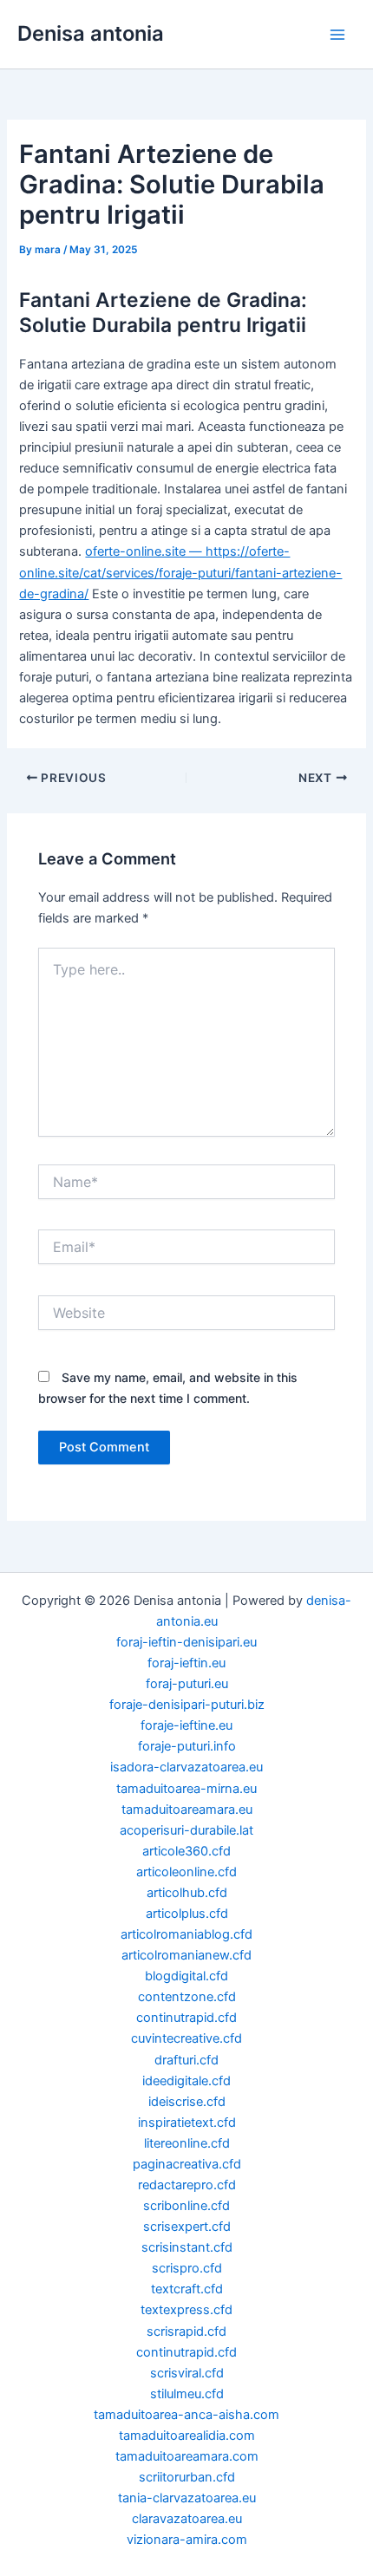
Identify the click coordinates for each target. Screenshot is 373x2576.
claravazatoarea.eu (187, 2519)
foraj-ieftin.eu (186, 1663)
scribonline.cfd (186, 2206)
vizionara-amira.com (187, 2540)
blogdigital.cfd (186, 1976)
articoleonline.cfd (186, 1872)
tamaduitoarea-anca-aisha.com (186, 2415)
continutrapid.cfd (186, 2018)
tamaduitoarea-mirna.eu (186, 1789)
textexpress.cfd (186, 2310)
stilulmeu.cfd (187, 2394)
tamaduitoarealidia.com (187, 2436)
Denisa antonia (91, 33)
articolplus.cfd (187, 1914)
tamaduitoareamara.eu (187, 1810)
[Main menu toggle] (337, 35)
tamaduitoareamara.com (187, 2456)
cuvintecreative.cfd (186, 2038)
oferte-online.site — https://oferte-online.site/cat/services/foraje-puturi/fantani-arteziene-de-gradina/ (180, 572)
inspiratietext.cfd (187, 2123)
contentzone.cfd (187, 1997)
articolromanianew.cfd (186, 1955)
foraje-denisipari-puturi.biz (187, 1705)
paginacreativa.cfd (187, 2164)
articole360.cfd (186, 1851)
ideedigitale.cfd (186, 2081)
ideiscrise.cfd (187, 2102)
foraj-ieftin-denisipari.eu (186, 1642)
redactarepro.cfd (187, 2185)
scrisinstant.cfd (187, 2247)
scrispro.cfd (187, 2268)
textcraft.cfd (187, 2289)
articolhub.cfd (187, 1893)
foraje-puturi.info (187, 1746)
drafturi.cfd (186, 2060)
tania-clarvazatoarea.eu (187, 2498)
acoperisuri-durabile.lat (186, 1830)
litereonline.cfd (187, 2143)
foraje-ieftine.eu (186, 1725)
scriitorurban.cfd (187, 2477)
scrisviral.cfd (187, 2373)
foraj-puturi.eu (187, 1684)
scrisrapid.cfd (186, 2331)
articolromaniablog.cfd (186, 1934)
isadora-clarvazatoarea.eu (186, 1767)
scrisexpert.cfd (187, 2227)
